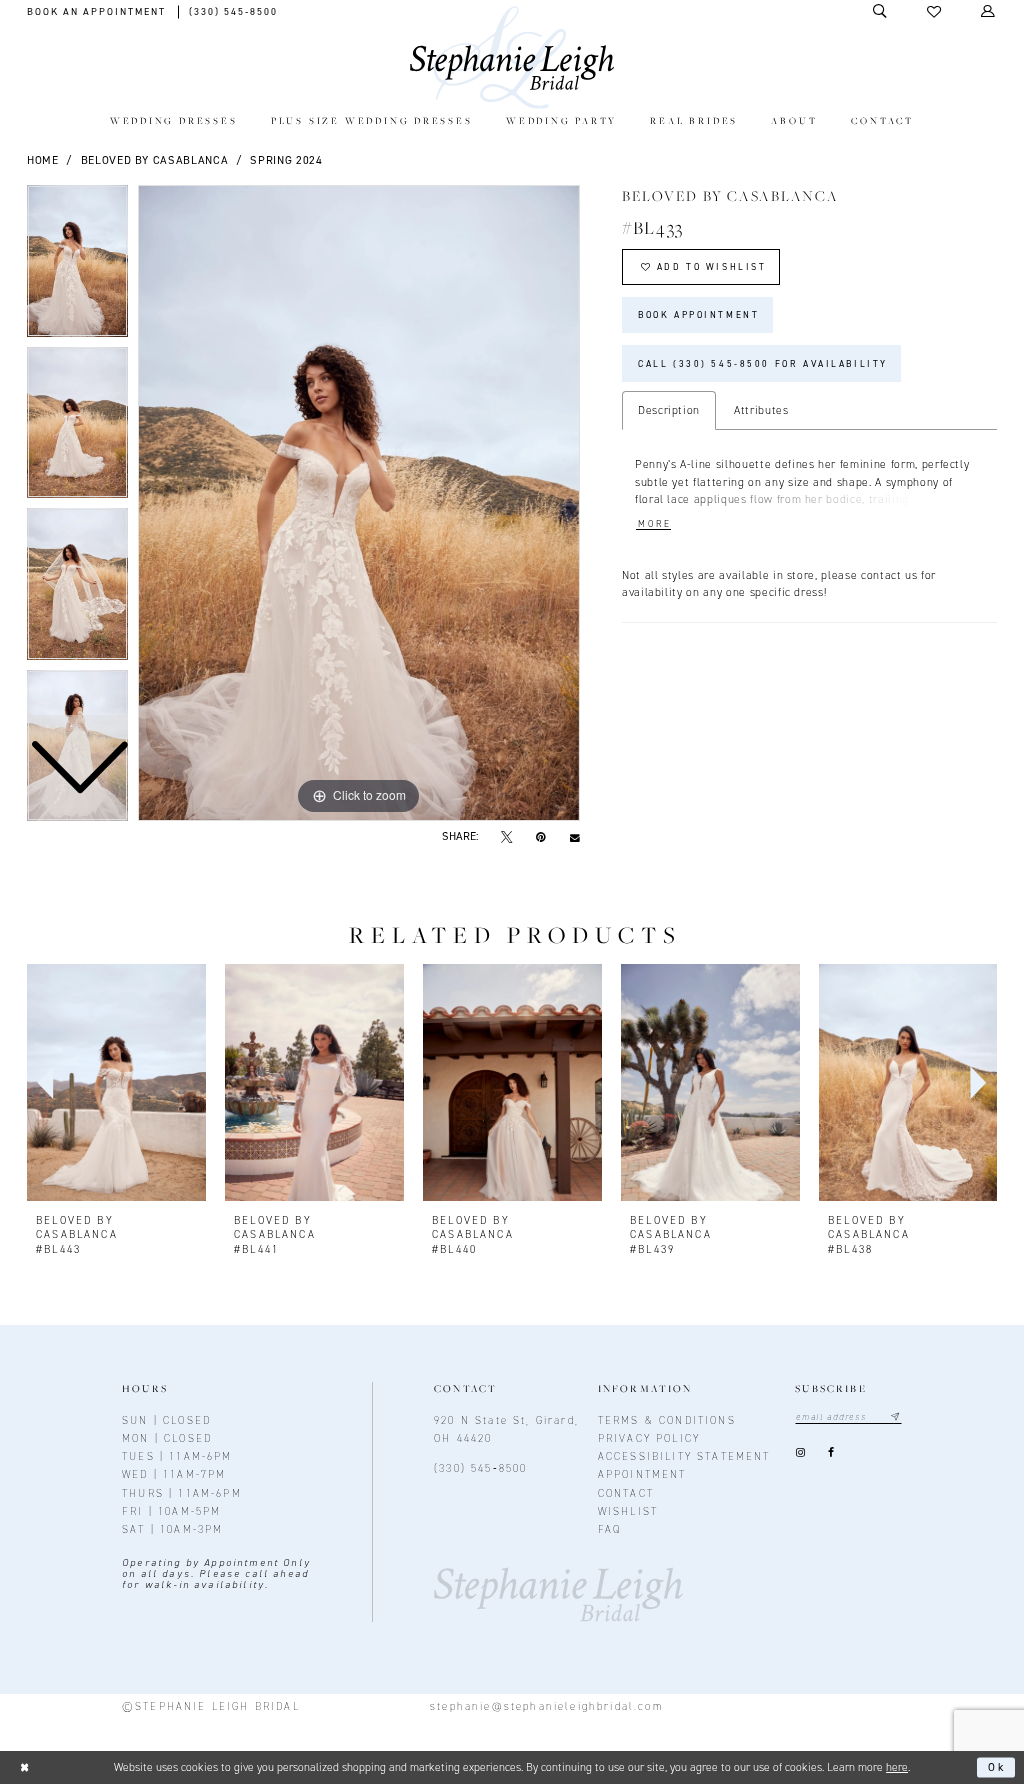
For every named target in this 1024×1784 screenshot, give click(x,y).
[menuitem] (173, 122)
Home (43, 160)
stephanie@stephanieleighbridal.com (546, 1706)
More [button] (654, 524)
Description (669, 410)
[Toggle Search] (881, 11)
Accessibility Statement (684, 1456)
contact (626, 1493)
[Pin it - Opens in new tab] (540, 837)
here (897, 1767)
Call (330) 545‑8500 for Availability (763, 364)
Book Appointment (698, 315)
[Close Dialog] (24, 1767)
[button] (935, 12)
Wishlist (628, 1511)
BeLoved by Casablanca (155, 160)
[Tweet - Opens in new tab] (507, 837)
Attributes (761, 410)
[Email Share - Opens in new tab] (574, 837)
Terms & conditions (667, 1420)
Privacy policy (649, 1438)
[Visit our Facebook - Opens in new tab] (831, 1453)
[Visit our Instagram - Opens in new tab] (800, 1453)
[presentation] (116, 1083)
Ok (997, 1767)
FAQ (610, 1529)
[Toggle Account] (989, 11)
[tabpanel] (359, 503)
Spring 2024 (286, 160)
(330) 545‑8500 (480, 1468)
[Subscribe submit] (895, 1417)
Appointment (642, 1474)
